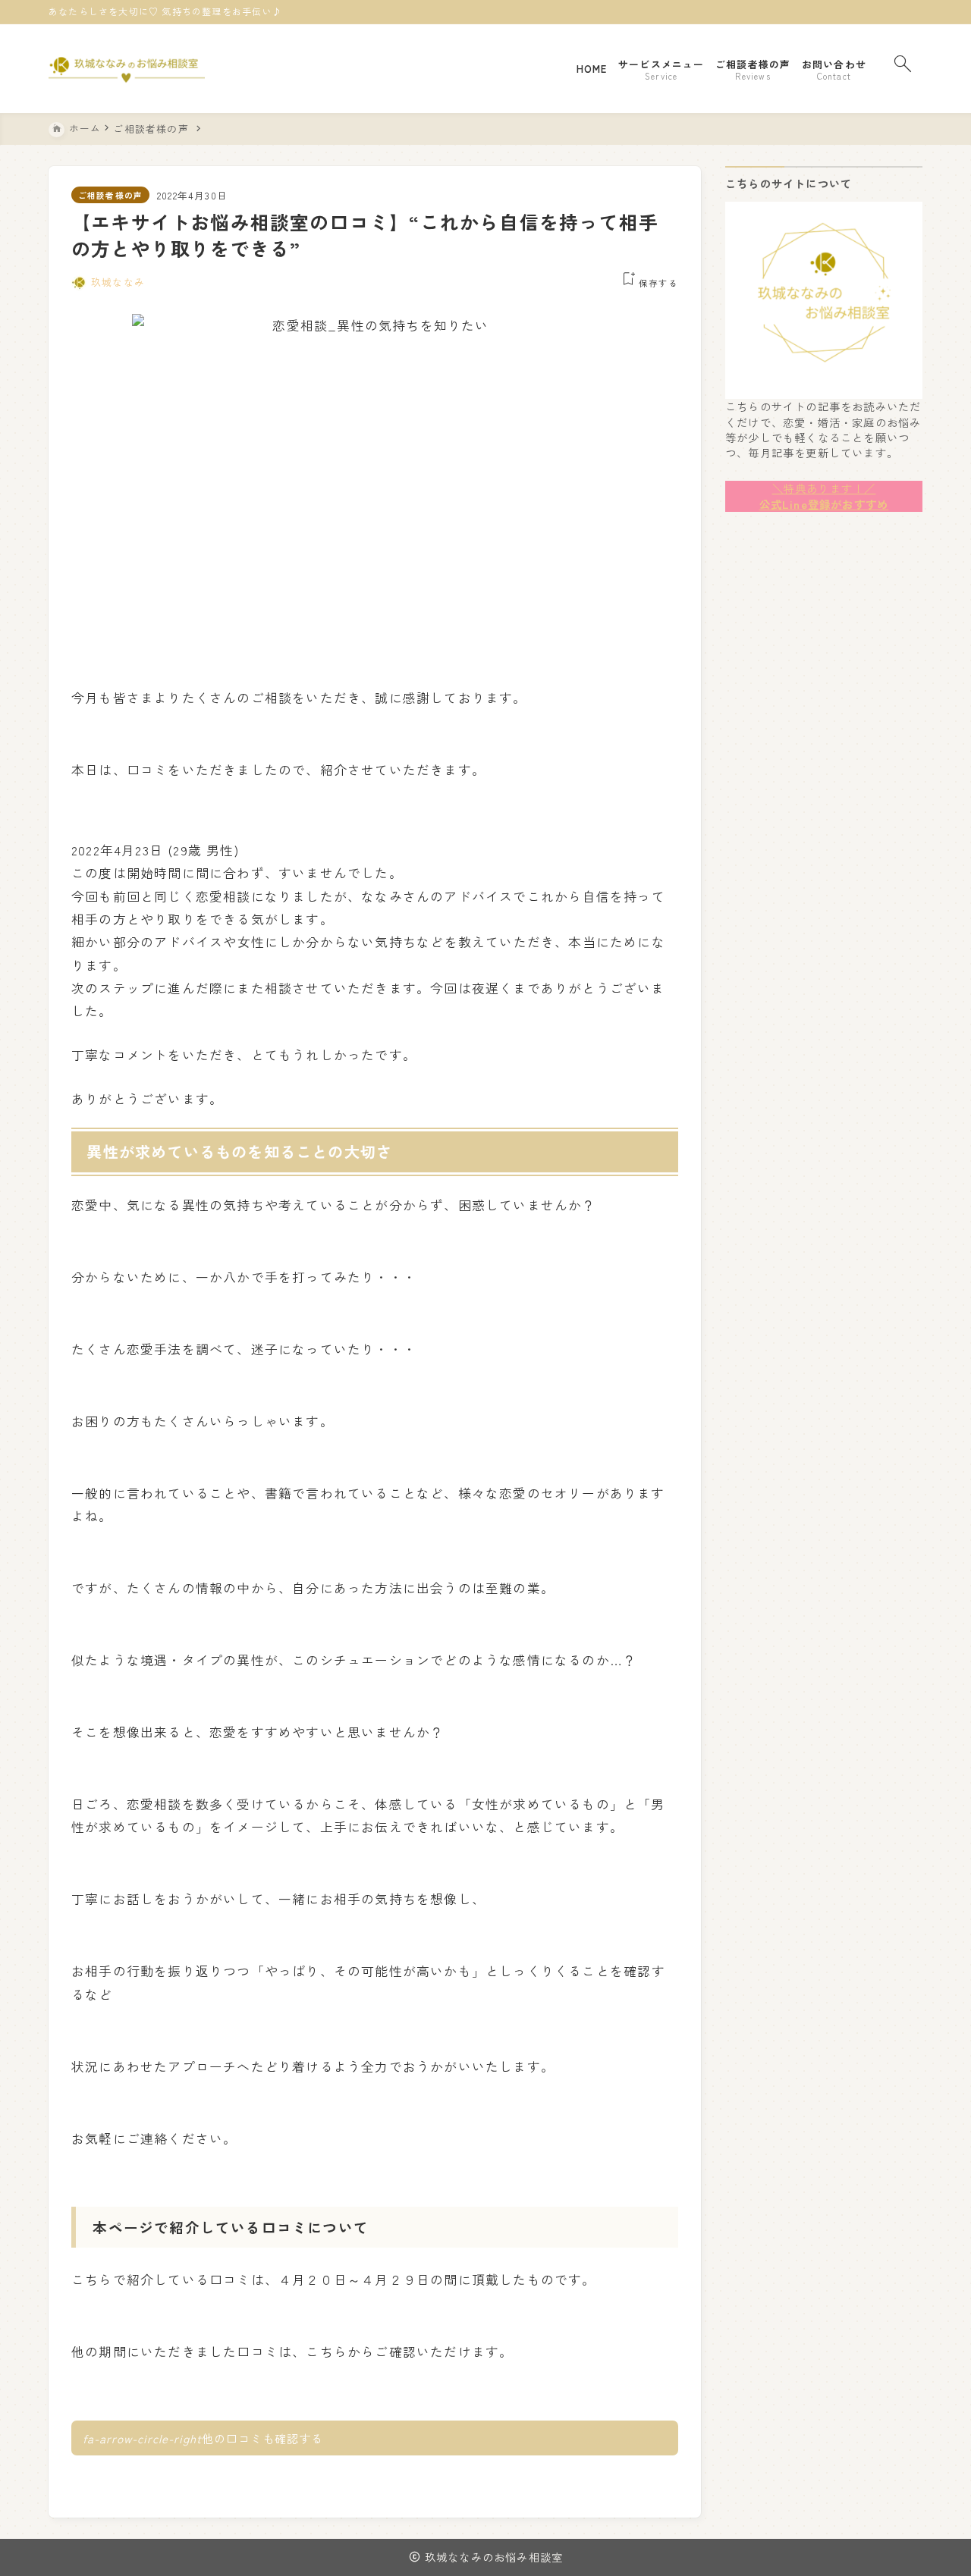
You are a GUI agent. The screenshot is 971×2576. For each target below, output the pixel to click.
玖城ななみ (118, 282)
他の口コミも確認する (203, 2438)
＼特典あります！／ (824, 488)
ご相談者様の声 (110, 195)
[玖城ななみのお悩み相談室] (127, 69)
